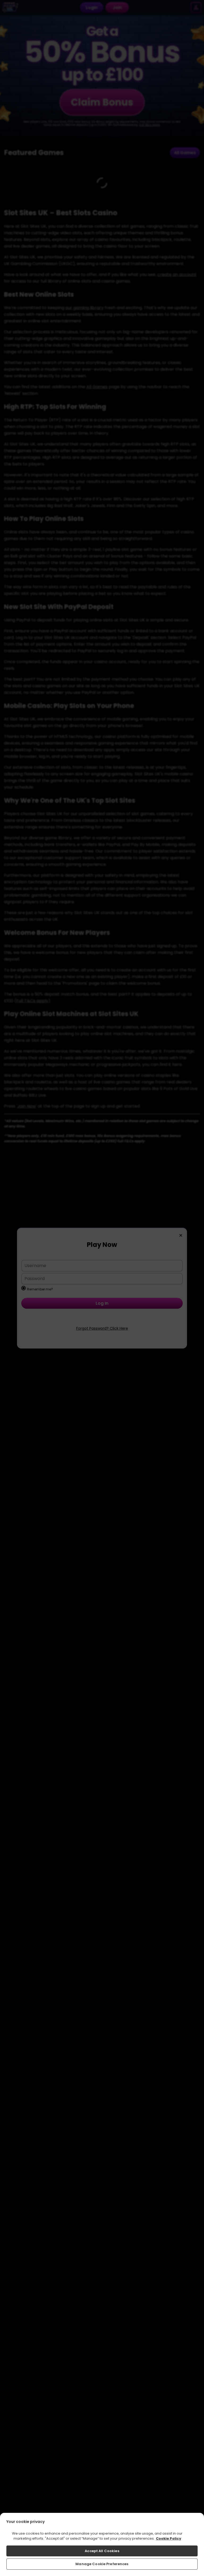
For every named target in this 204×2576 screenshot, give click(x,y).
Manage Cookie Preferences (102, 2564)
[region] (102, 2544)
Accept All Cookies (102, 2551)
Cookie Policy (169, 2538)
